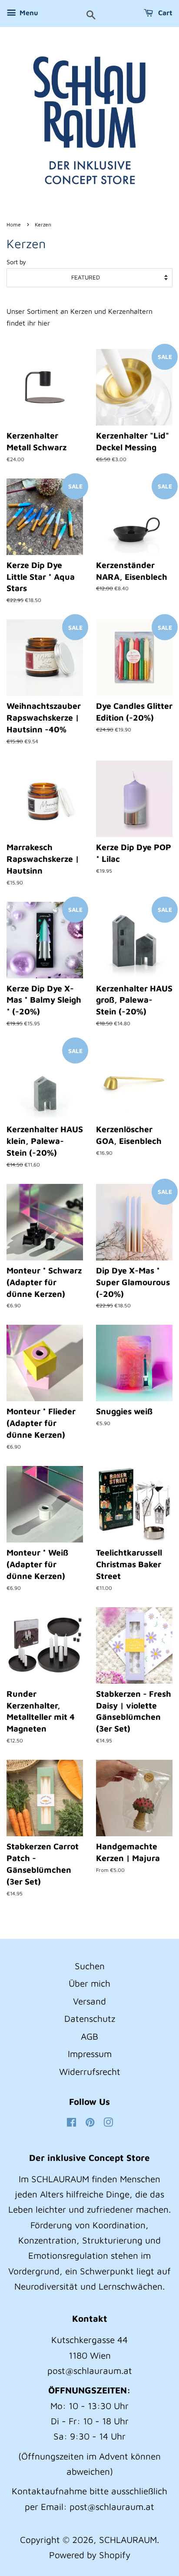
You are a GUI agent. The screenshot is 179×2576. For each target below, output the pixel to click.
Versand (89, 2001)
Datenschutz (90, 2018)
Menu (28, 13)
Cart (164, 13)
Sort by (16, 262)
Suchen (90, 1966)
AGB (89, 2036)
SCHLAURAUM (128, 2539)
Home (14, 224)
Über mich (89, 1983)
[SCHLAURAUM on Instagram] (108, 2123)
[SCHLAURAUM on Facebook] (71, 2123)
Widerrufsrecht (90, 2071)
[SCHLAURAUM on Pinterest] (90, 2123)
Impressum (90, 2054)
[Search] (91, 16)
